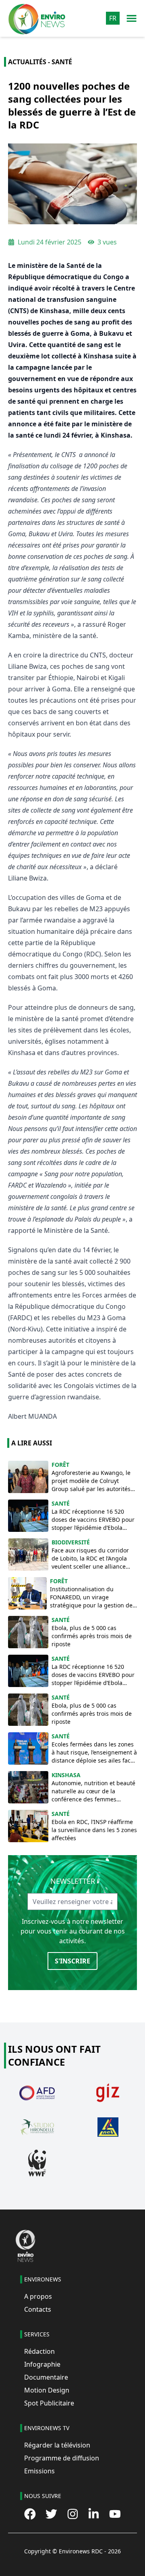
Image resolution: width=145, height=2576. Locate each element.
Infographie (42, 2364)
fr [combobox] (113, 18)
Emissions (39, 2471)
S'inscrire (72, 1961)
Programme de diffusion (62, 2458)
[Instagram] (73, 2514)
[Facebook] (30, 2514)
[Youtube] (115, 2514)
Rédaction (39, 2351)
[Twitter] (51, 2514)
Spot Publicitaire (49, 2403)
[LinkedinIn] (94, 2514)
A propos (38, 2296)
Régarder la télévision (57, 2445)
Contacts (38, 2309)
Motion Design (47, 2390)
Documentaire (46, 2377)
